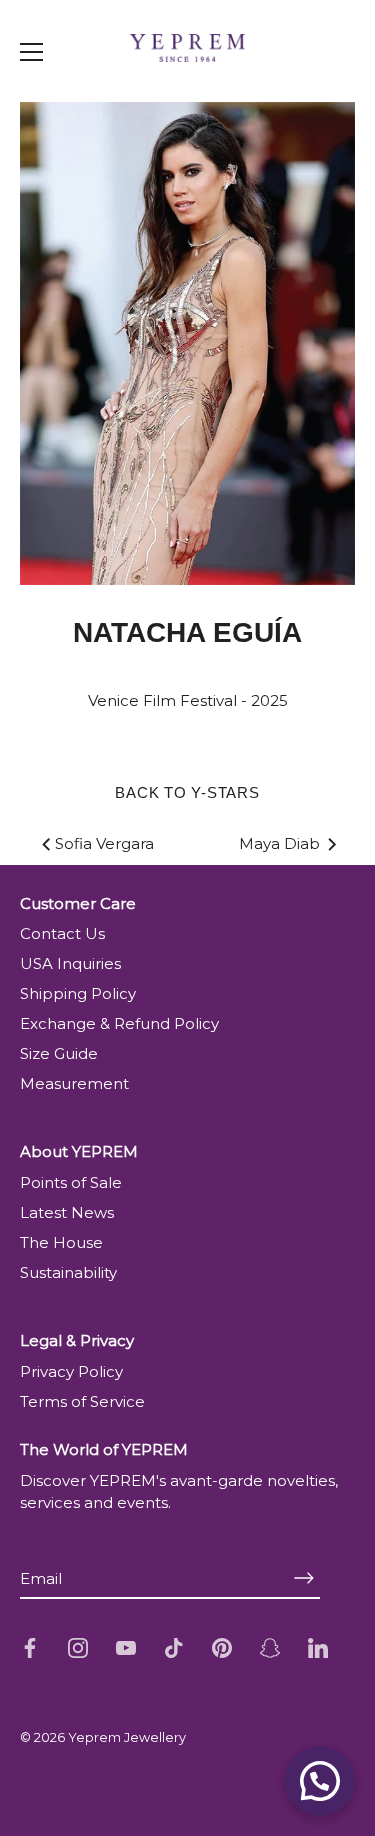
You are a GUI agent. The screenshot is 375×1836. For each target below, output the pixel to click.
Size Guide (59, 1053)
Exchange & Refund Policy (119, 1023)
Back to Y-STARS (187, 792)
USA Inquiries (70, 963)
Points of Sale (71, 1182)
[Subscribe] (304, 1578)
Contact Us (62, 933)
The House (61, 1242)
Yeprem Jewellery (127, 1737)
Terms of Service (82, 1401)
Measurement (74, 1083)
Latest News (67, 1212)
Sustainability (68, 1272)
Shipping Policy (78, 993)
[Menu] (32, 52)
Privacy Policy (71, 1371)
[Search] (323, 94)
